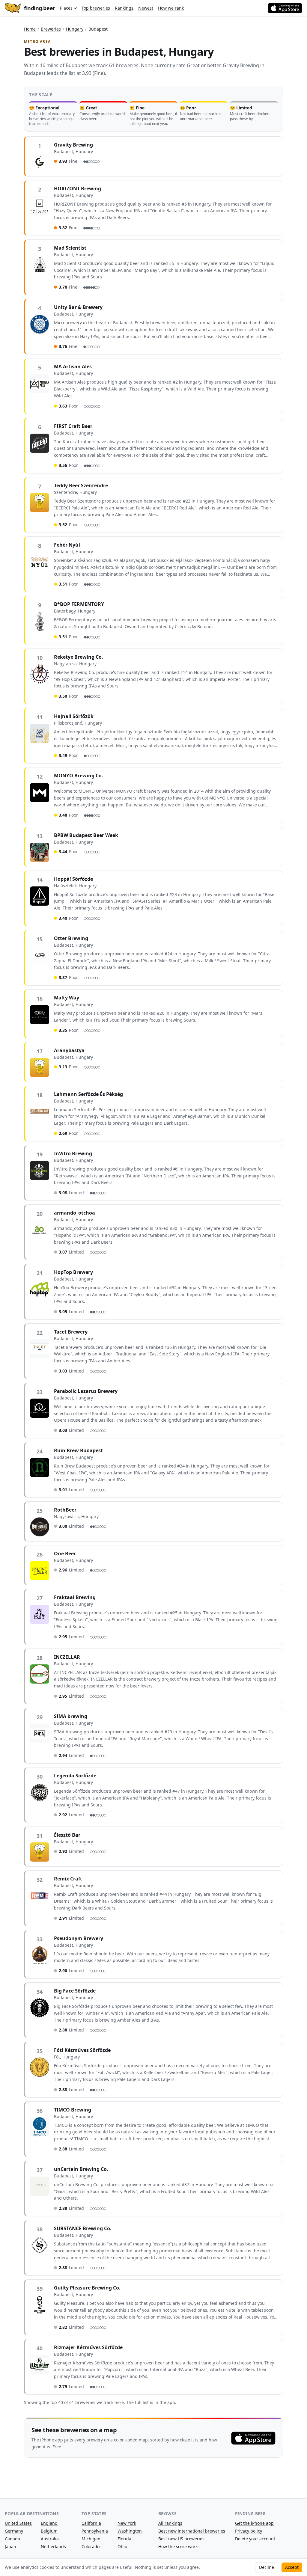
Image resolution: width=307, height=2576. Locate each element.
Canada (12, 2539)
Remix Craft (68, 1879)
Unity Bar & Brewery (78, 307)
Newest (146, 8)
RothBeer (65, 1510)
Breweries (51, 29)
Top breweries (96, 8)
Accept (292, 2567)
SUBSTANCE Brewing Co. (83, 2228)
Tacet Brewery (71, 1332)
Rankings (124, 8)
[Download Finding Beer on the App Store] (285, 8)
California (91, 2523)
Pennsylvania (95, 2531)
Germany (14, 2531)
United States (18, 2523)
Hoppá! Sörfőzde (73, 879)
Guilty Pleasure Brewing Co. (87, 2288)
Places (66, 8)
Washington (130, 2531)
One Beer (65, 1554)
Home (30, 29)
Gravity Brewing (73, 145)
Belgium (49, 2531)
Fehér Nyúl (67, 545)
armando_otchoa (75, 1213)
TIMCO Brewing (73, 2110)
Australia (50, 2539)
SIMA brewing (71, 1716)
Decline (267, 2567)
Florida (124, 2539)
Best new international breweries (192, 2531)
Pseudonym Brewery (79, 1938)
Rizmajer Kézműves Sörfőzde (88, 2347)
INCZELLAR (67, 1657)
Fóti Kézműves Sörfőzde (82, 2050)
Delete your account (255, 2539)
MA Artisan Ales (73, 367)
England (49, 2523)
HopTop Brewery (73, 1272)
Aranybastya (69, 1050)
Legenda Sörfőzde (75, 1776)
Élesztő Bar (67, 1835)
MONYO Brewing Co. (79, 776)
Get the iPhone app (254, 2523)
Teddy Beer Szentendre (81, 485)
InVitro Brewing (73, 1153)
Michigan (91, 2539)
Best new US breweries (181, 2539)
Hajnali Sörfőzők (74, 716)
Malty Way (67, 998)
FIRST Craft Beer (73, 426)
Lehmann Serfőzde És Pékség (88, 1094)
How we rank (171, 8)
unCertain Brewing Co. (81, 2169)
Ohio (122, 2546)
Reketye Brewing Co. (79, 657)
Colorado (91, 2546)
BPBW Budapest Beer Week (86, 835)
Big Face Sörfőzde (75, 1991)
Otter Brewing (71, 938)
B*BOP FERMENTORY (79, 604)
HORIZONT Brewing (77, 188)
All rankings (170, 2523)
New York (127, 2523)
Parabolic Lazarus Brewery (86, 1391)
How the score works (179, 2546)
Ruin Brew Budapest (78, 1450)
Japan (10, 2546)
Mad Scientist (70, 248)
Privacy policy (249, 2531)
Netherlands (53, 2546)
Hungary (75, 29)
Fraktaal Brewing (75, 1597)
